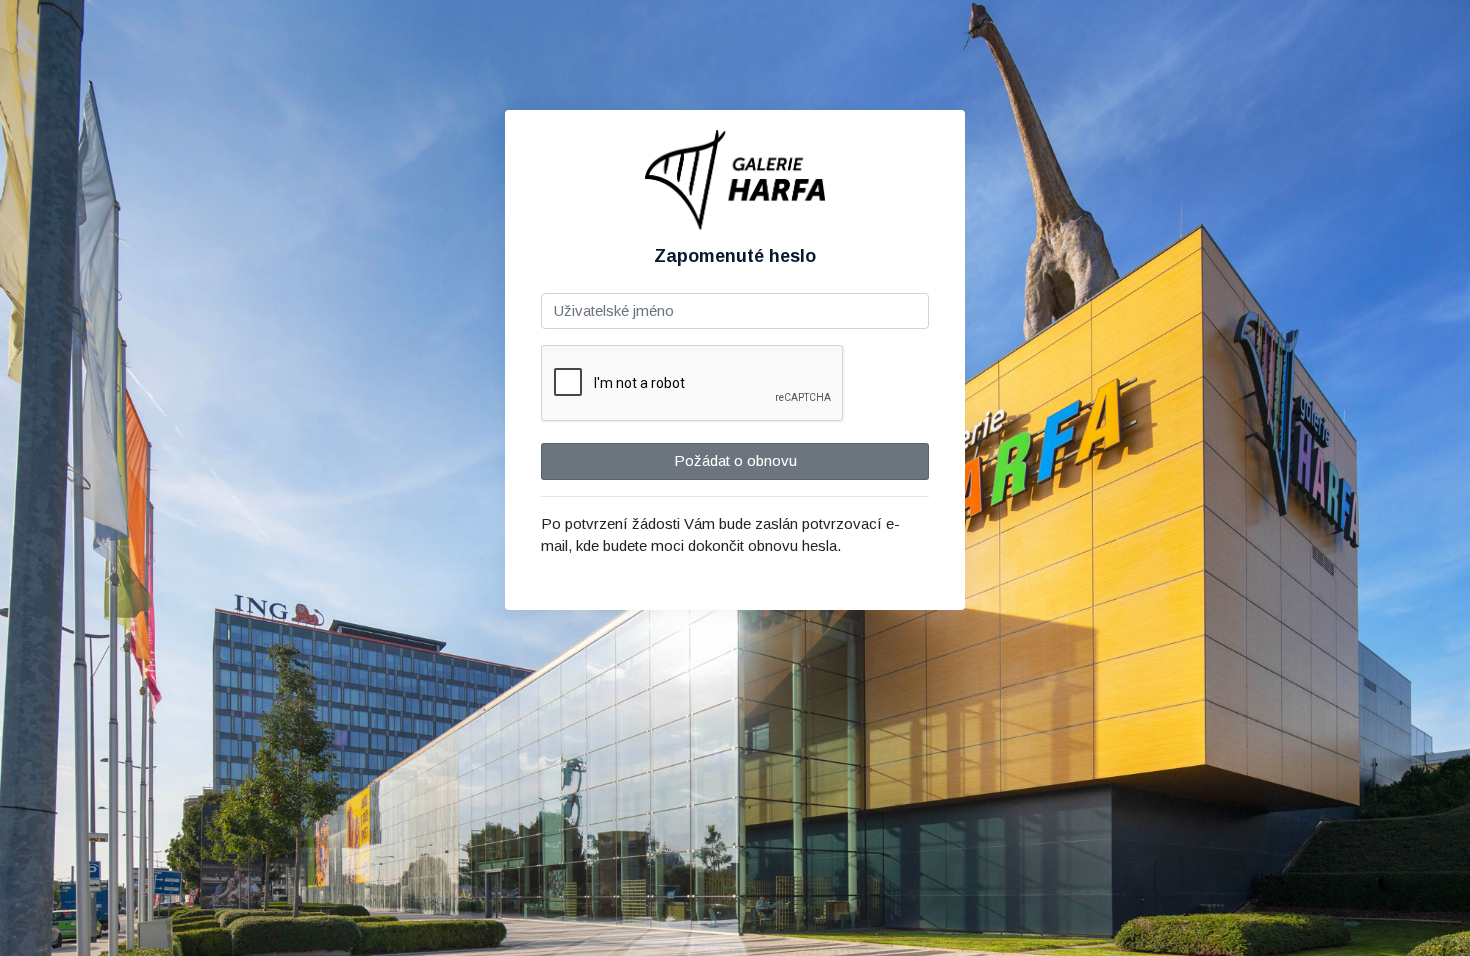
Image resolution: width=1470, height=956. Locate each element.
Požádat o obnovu (735, 460)
